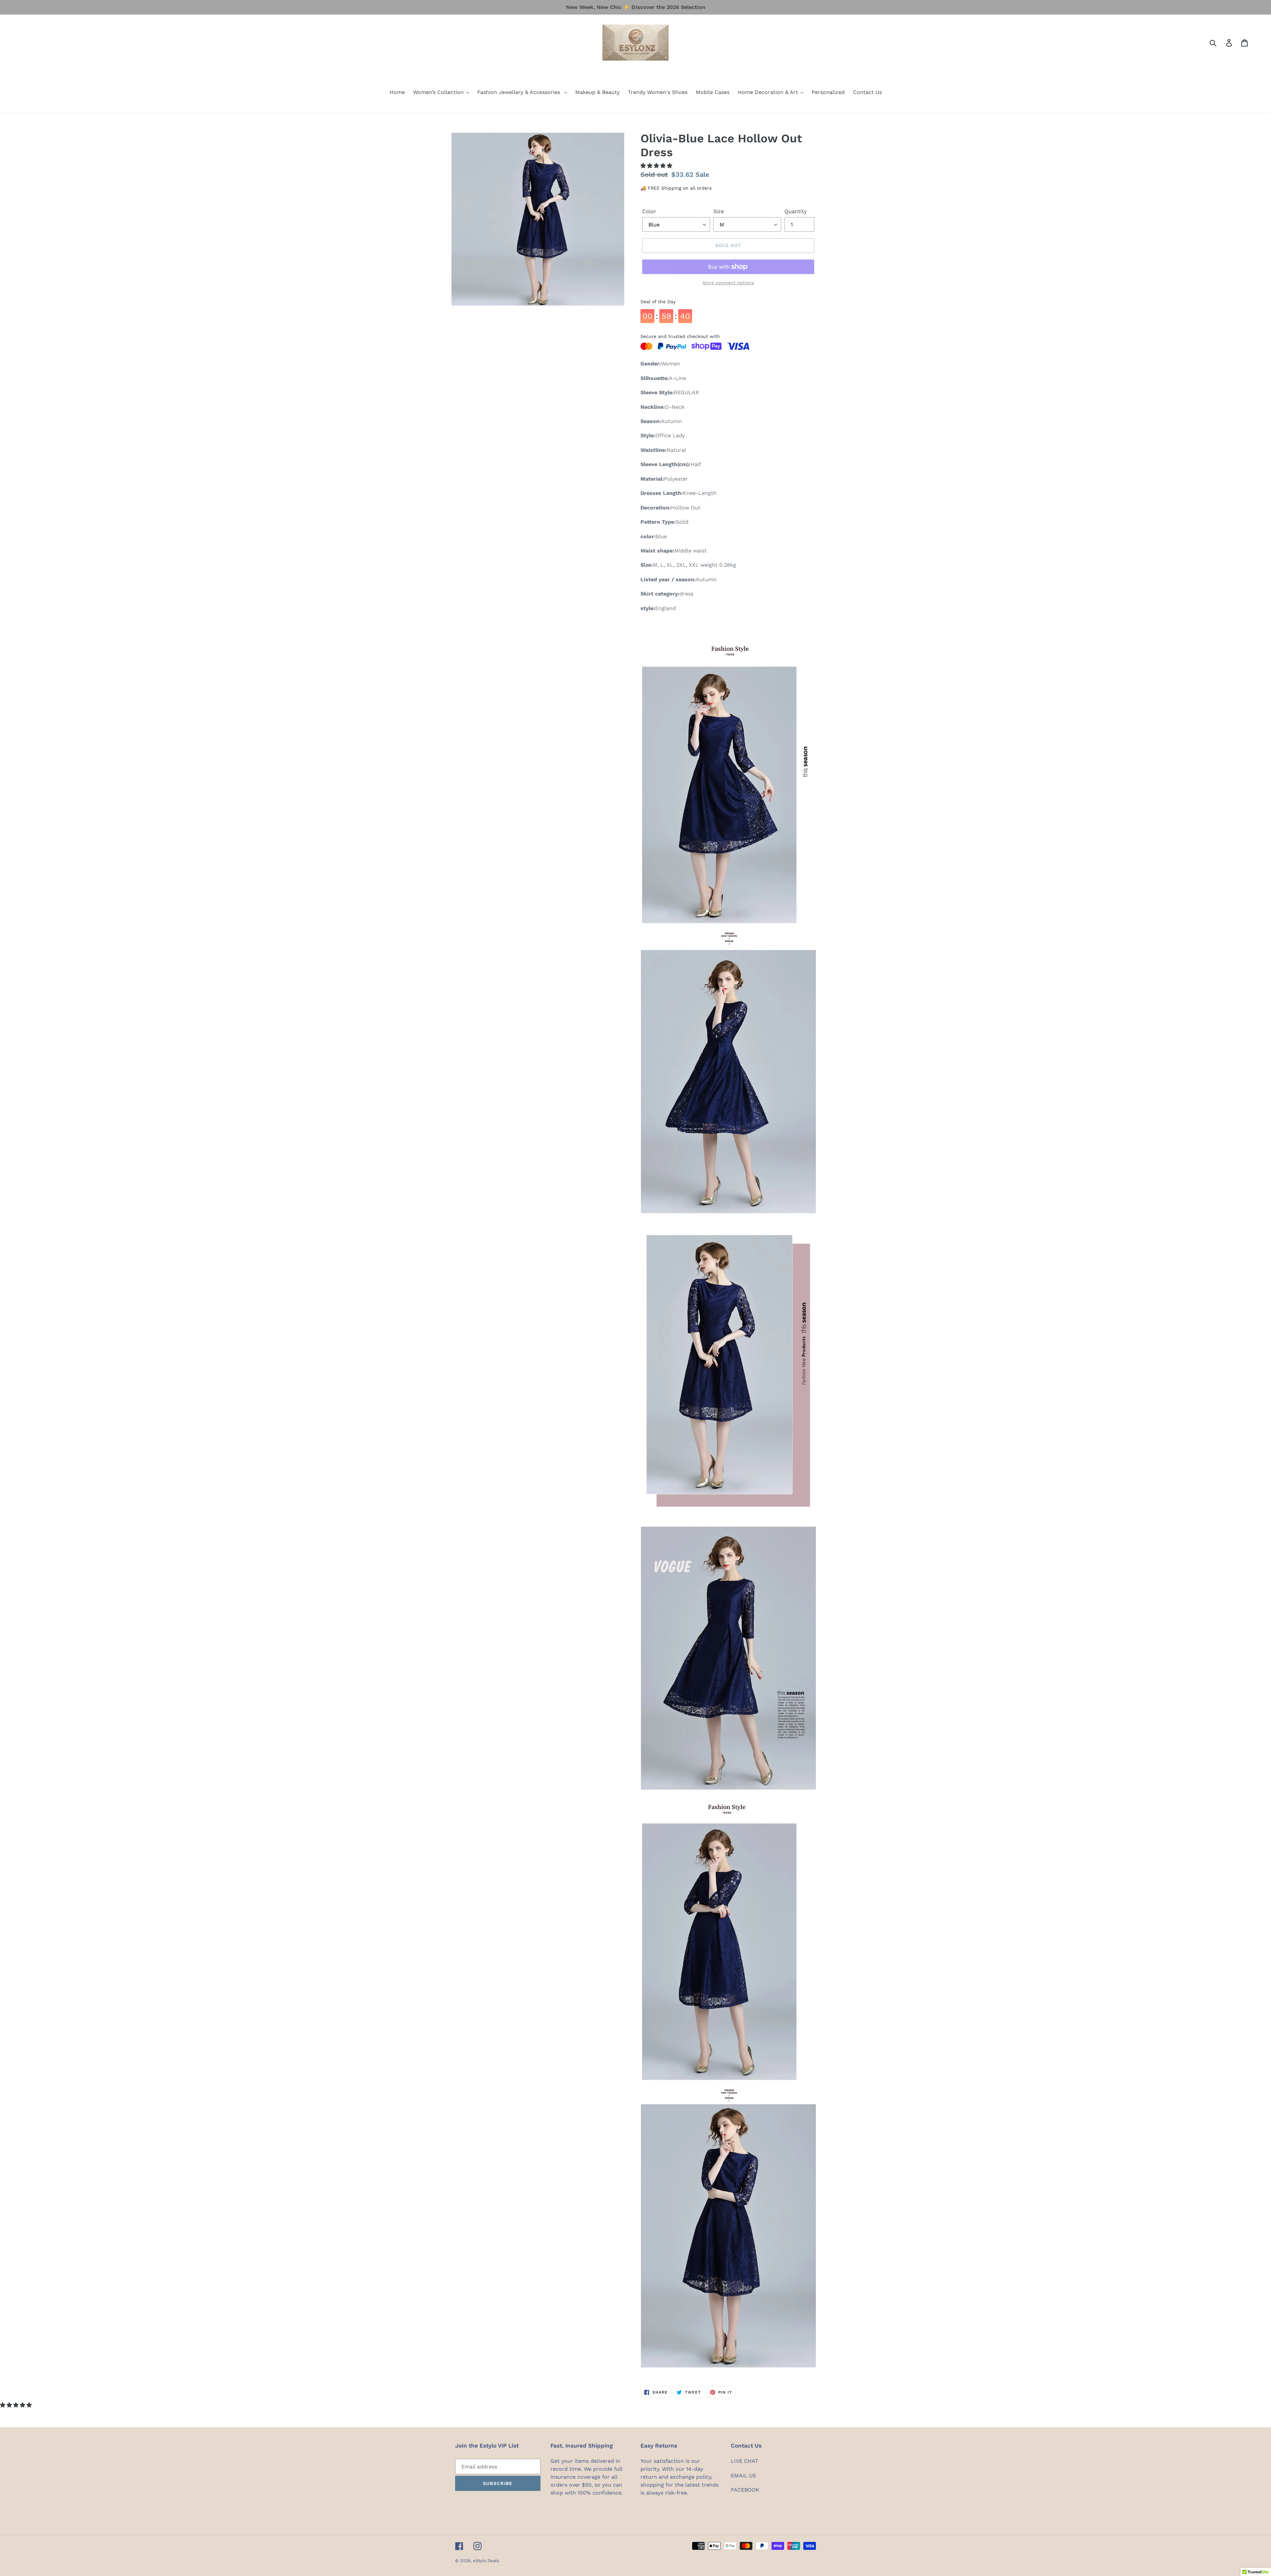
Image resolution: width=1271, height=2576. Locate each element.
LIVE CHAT (745, 2461)
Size (719, 211)
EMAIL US (743, 2476)
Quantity (796, 211)
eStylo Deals (486, 2561)
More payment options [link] (728, 283)
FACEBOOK (745, 2490)
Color (649, 211)
